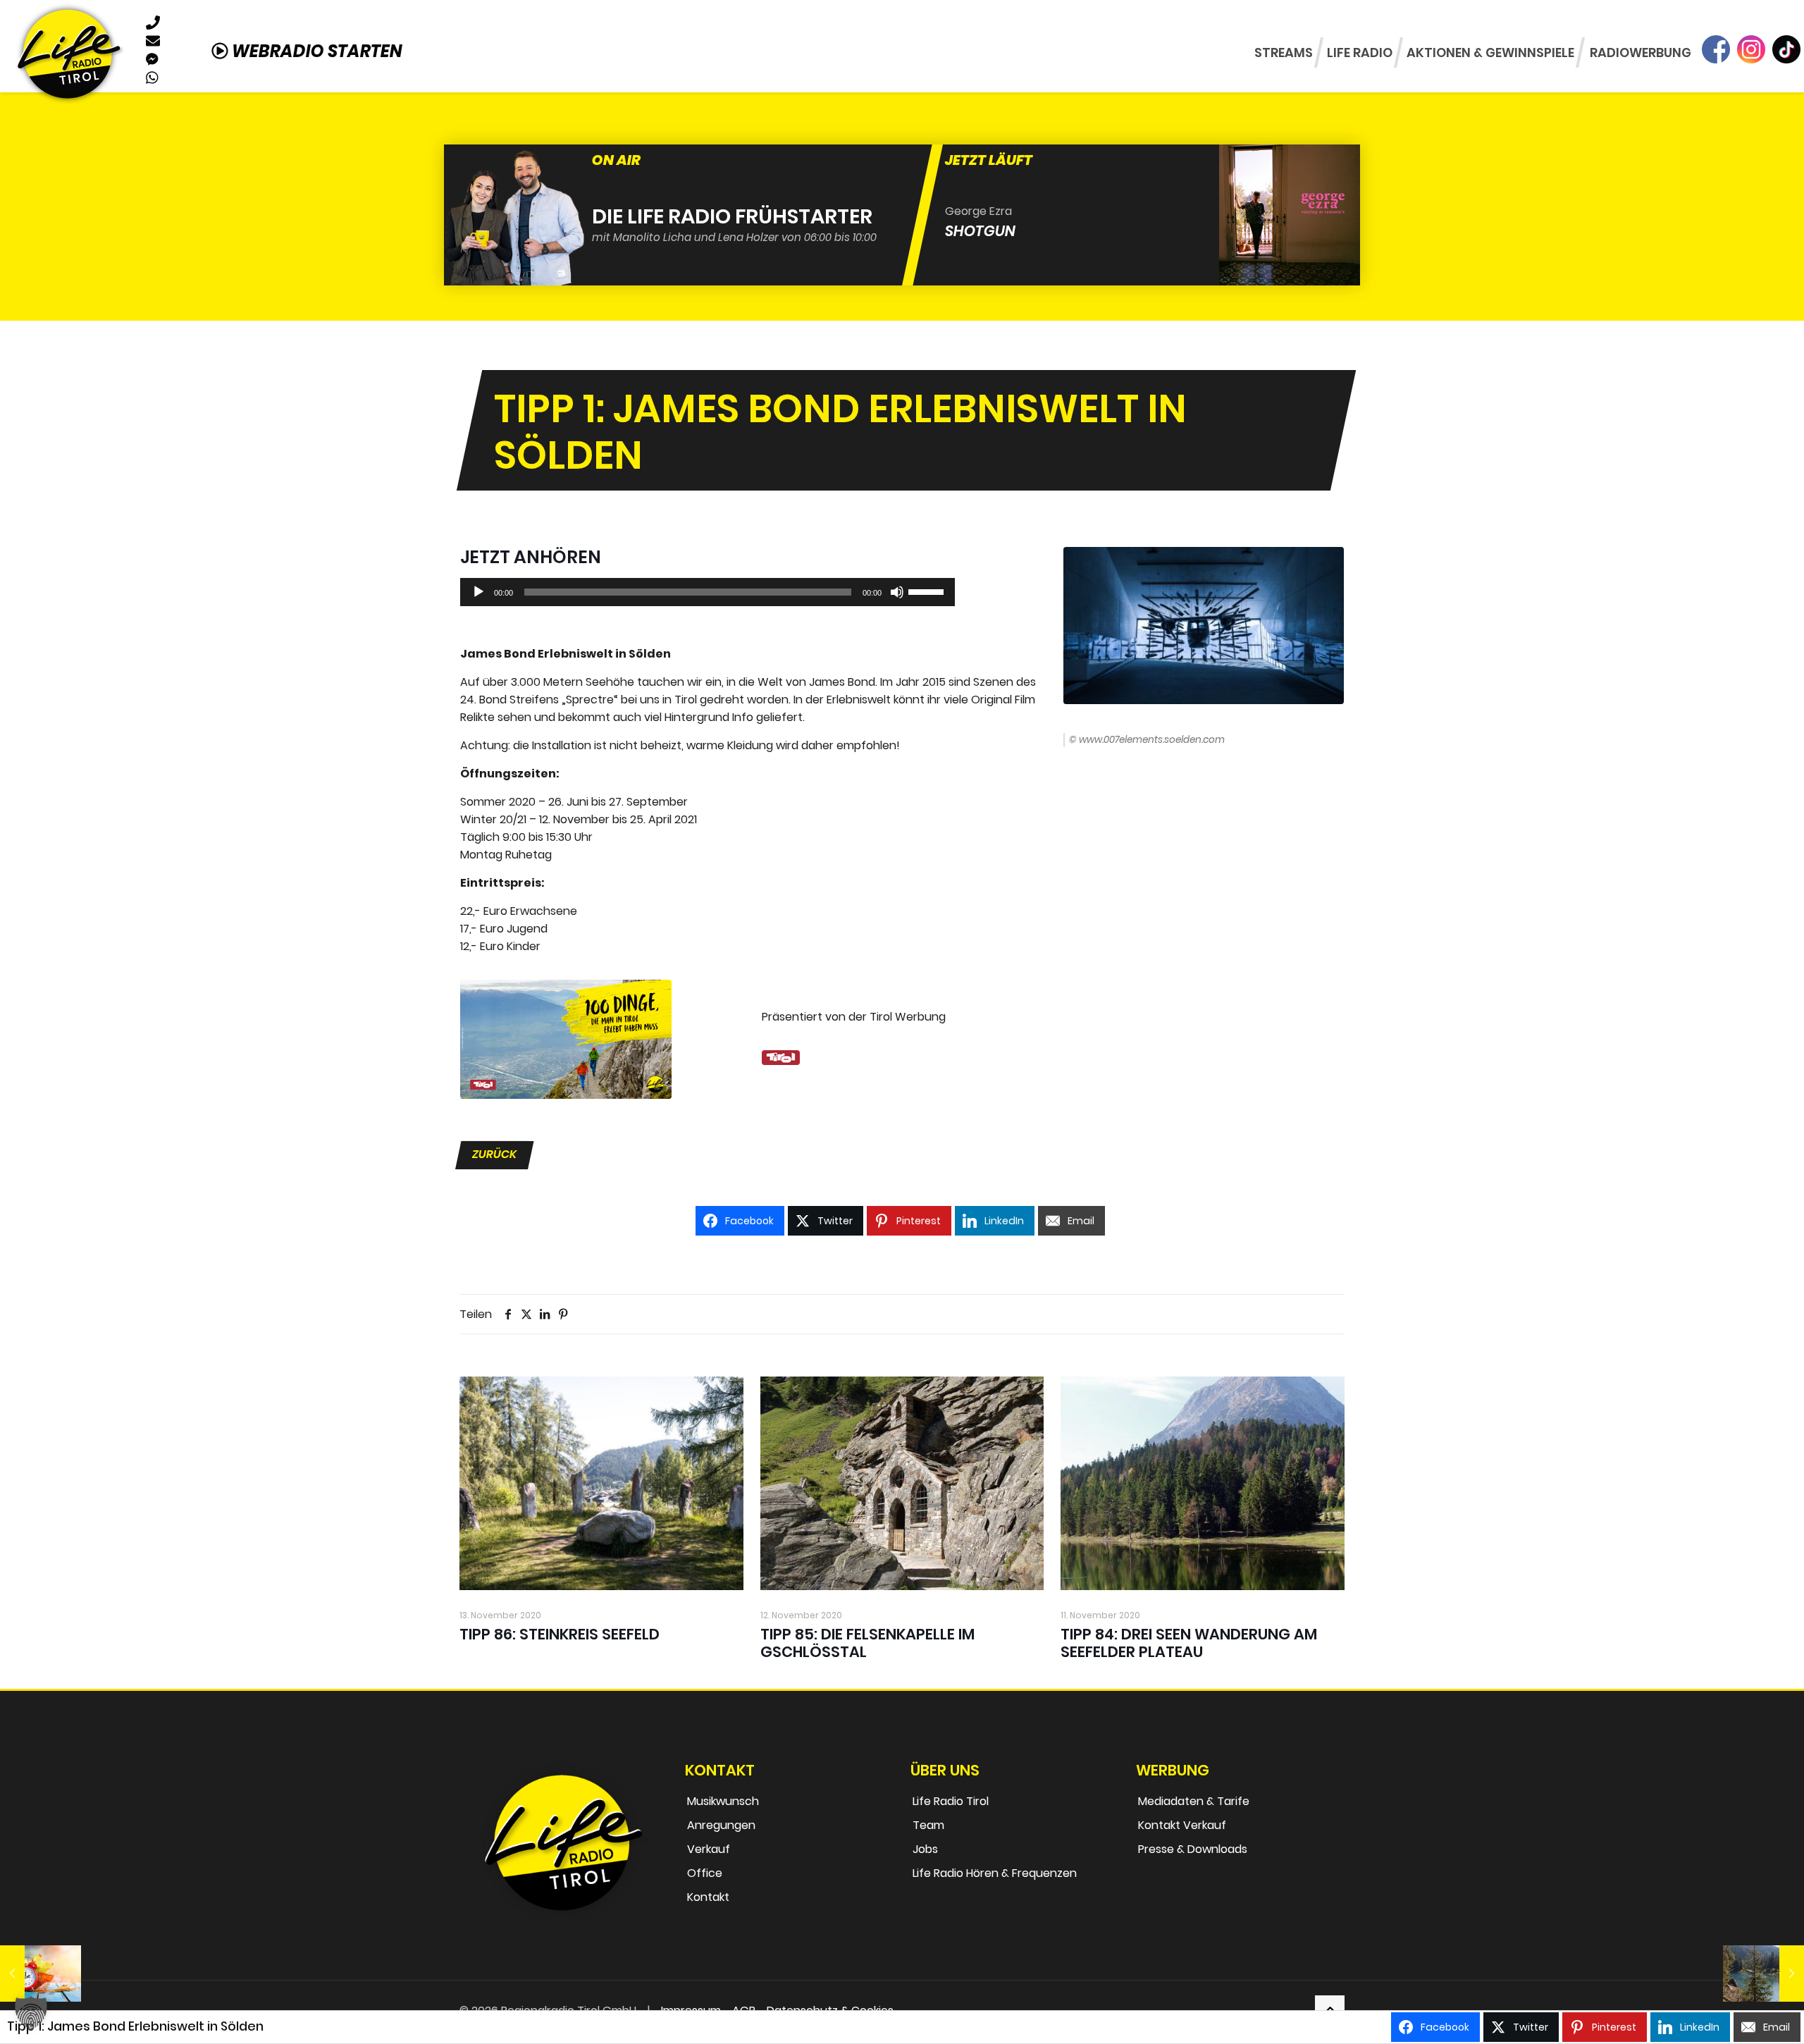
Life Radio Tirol (951, 1801)
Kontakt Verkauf (1182, 1825)
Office (705, 1873)
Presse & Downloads (1193, 1849)
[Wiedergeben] (478, 592)
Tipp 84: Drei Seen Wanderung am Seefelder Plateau (1189, 1643)
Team (928, 1825)
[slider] (928, 591)
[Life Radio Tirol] (68, 53)
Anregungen (721, 1825)
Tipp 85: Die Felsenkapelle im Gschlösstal (867, 1643)
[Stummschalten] (897, 592)
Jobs (925, 1849)
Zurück (494, 1154)
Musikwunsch (723, 1801)
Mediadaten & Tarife (1194, 1801)
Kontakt (708, 1897)
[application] (708, 592)
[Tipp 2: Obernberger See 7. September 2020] (1763, 1974)
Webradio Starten (315, 51)
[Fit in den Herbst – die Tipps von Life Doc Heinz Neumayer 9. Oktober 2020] (41, 1974)
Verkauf (709, 1849)
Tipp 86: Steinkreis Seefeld (560, 1634)
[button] (31, 2013)
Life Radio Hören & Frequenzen (995, 1873)
